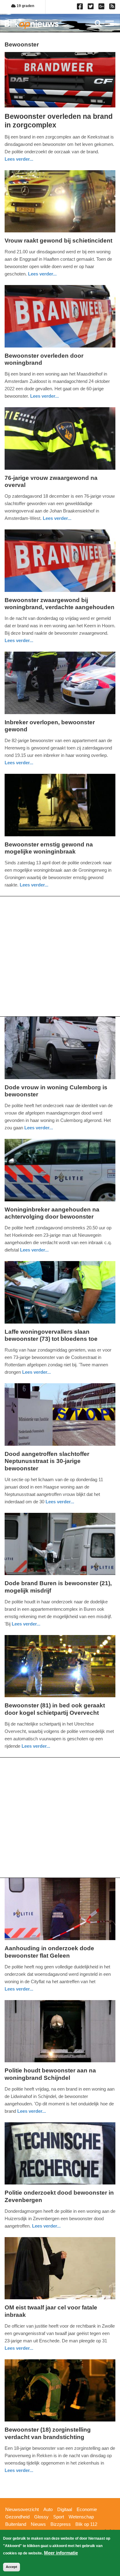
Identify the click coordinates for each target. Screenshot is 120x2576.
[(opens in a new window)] (81, 8)
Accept (12, 2567)
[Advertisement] (60, 956)
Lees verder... (19, 159)
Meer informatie (61, 2553)
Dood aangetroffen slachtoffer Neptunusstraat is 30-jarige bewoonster (47, 1461)
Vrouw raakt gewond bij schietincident (58, 241)
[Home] (32, 24)
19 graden (25, 6)
